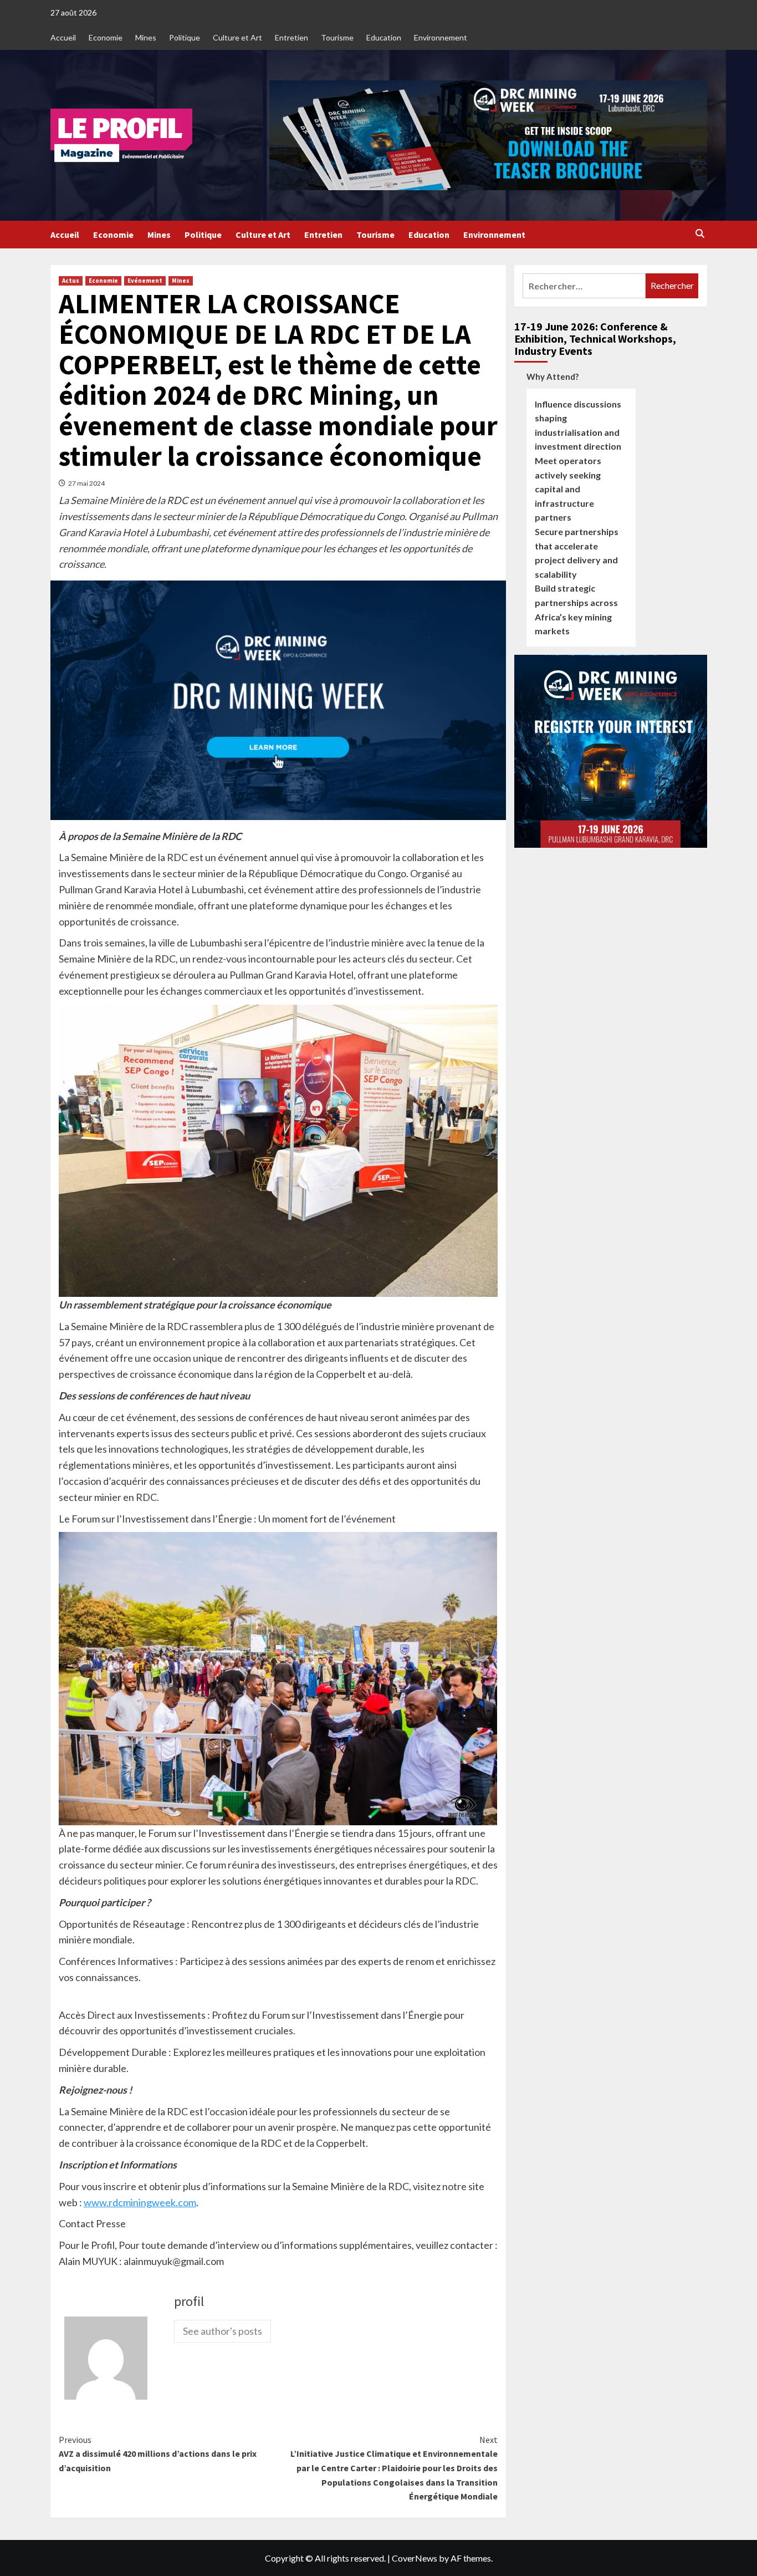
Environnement (441, 37)
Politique (185, 37)
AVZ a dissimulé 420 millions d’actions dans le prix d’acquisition (158, 2454)
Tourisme (337, 37)
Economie (106, 37)
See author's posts (223, 2331)
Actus (71, 281)
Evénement (145, 281)
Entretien (291, 37)
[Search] (700, 234)
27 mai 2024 (86, 483)
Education (384, 37)
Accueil (63, 37)
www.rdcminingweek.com (140, 2202)
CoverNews (415, 2558)
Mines (146, 37)
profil (189, 2301)
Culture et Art (237, 37)
